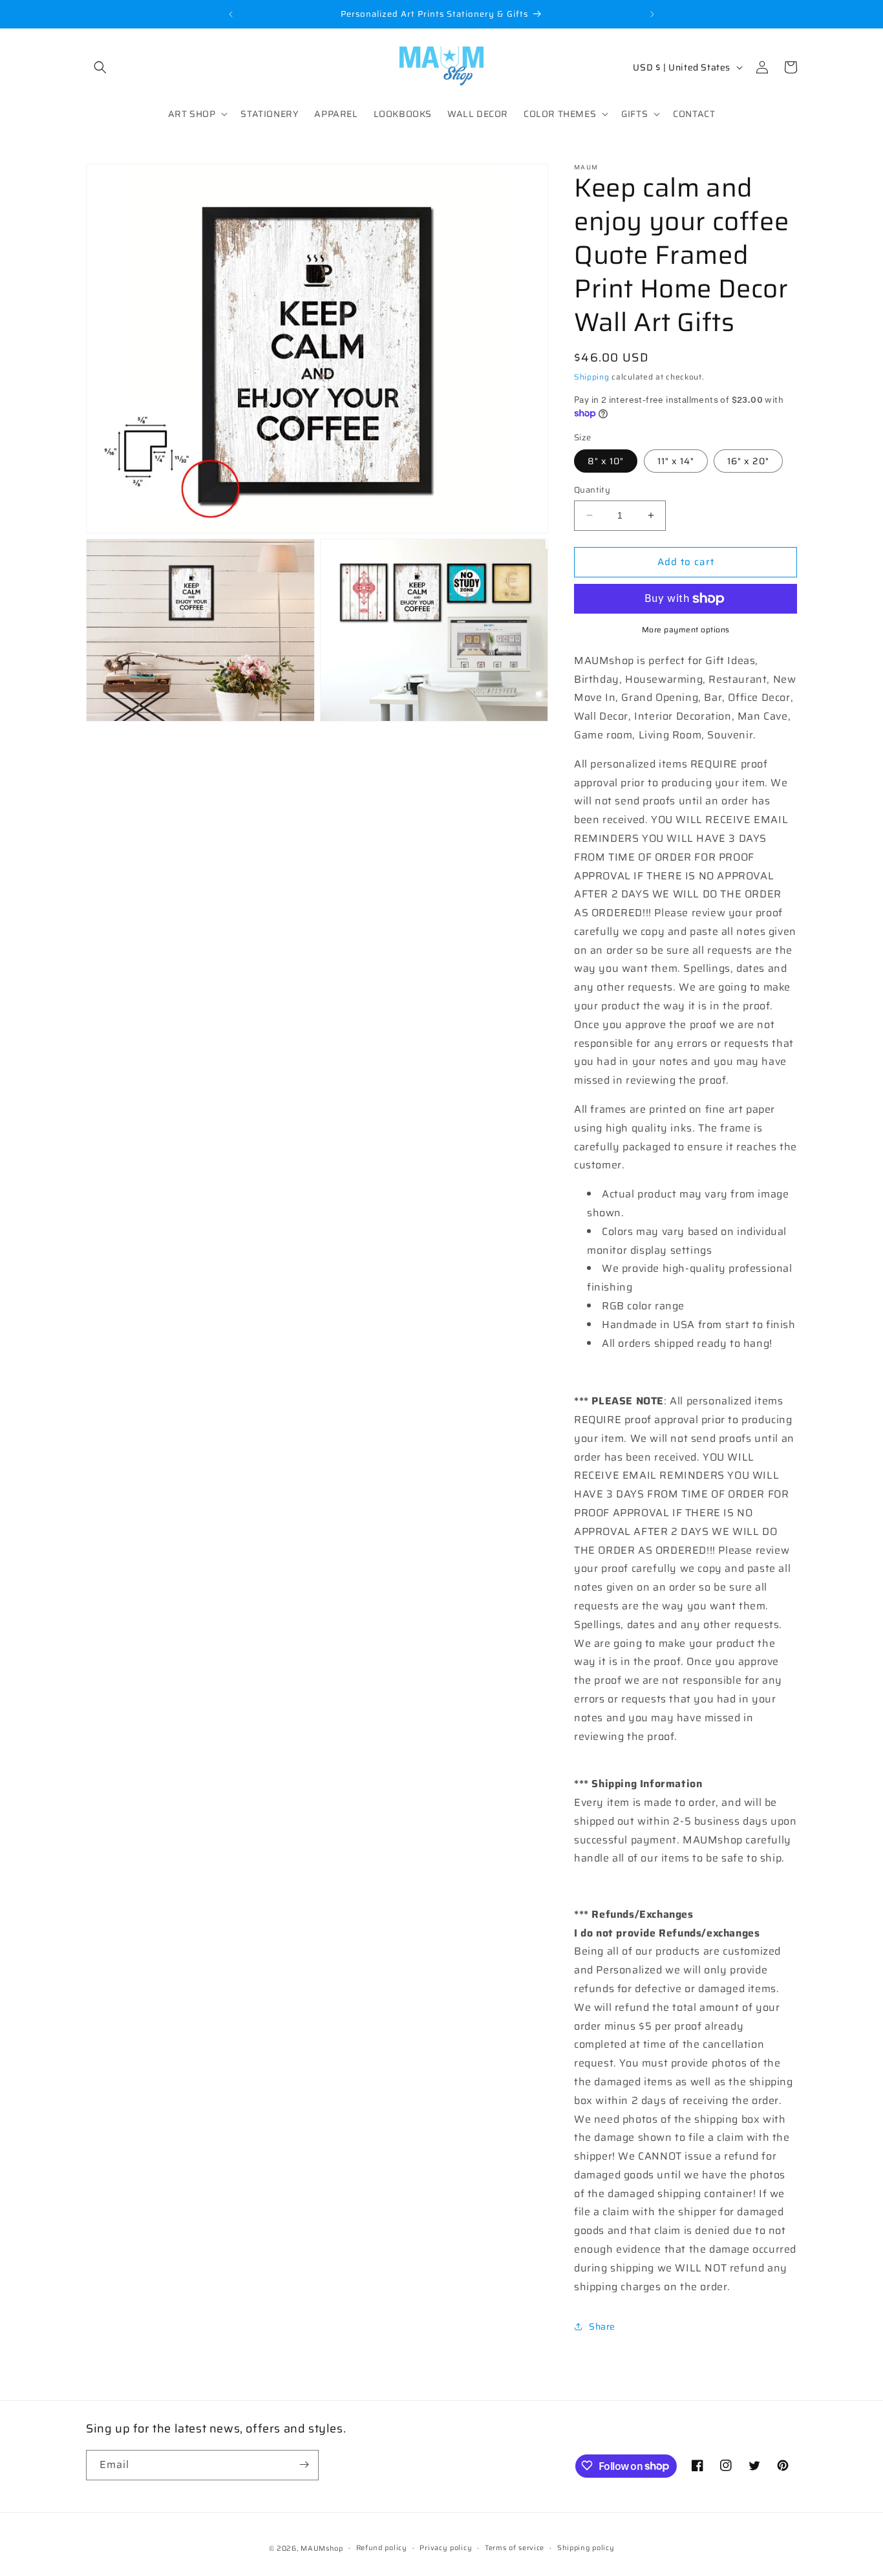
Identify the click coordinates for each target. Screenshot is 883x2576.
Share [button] (602, 2326)
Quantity (592, 490)
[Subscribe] (304, 2464)
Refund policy (382, 2548)
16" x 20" (748, 461)
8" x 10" (606, 461)
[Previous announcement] (231, 14)
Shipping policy (586, 2548)
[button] (100, 67)
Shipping (592, 377)
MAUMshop (322, 2549)
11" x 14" (676, 461)
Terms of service (515, 2548)
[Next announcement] (652, 14)
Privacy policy (446, 2548)
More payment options (686, 630)
